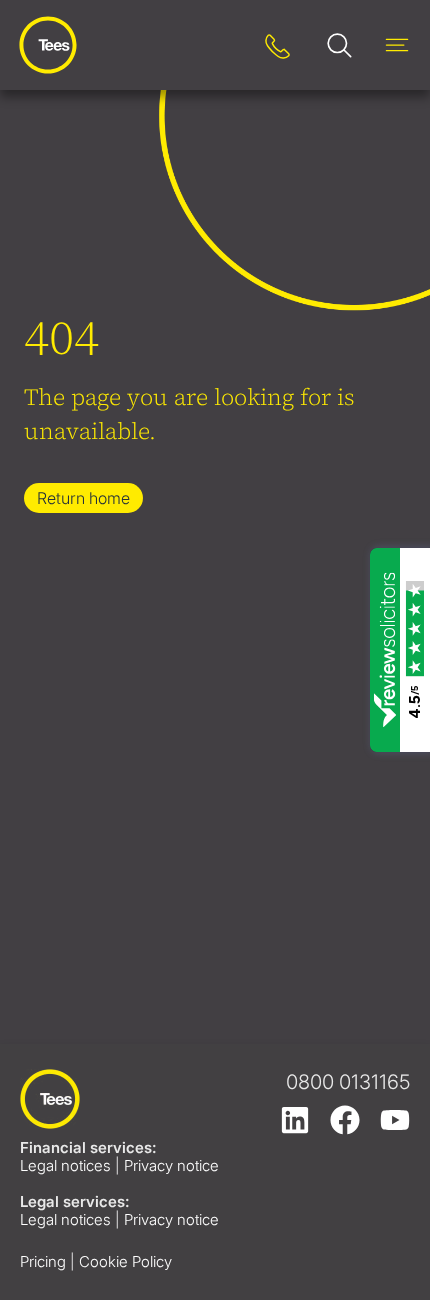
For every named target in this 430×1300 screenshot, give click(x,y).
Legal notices (65, 1165)
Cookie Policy (125, 1261)
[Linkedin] (295, 1120)
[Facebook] (345, 1120)
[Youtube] (395, 1120)
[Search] (222, 45)
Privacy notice (171, 1165)
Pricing (43, 1261)
